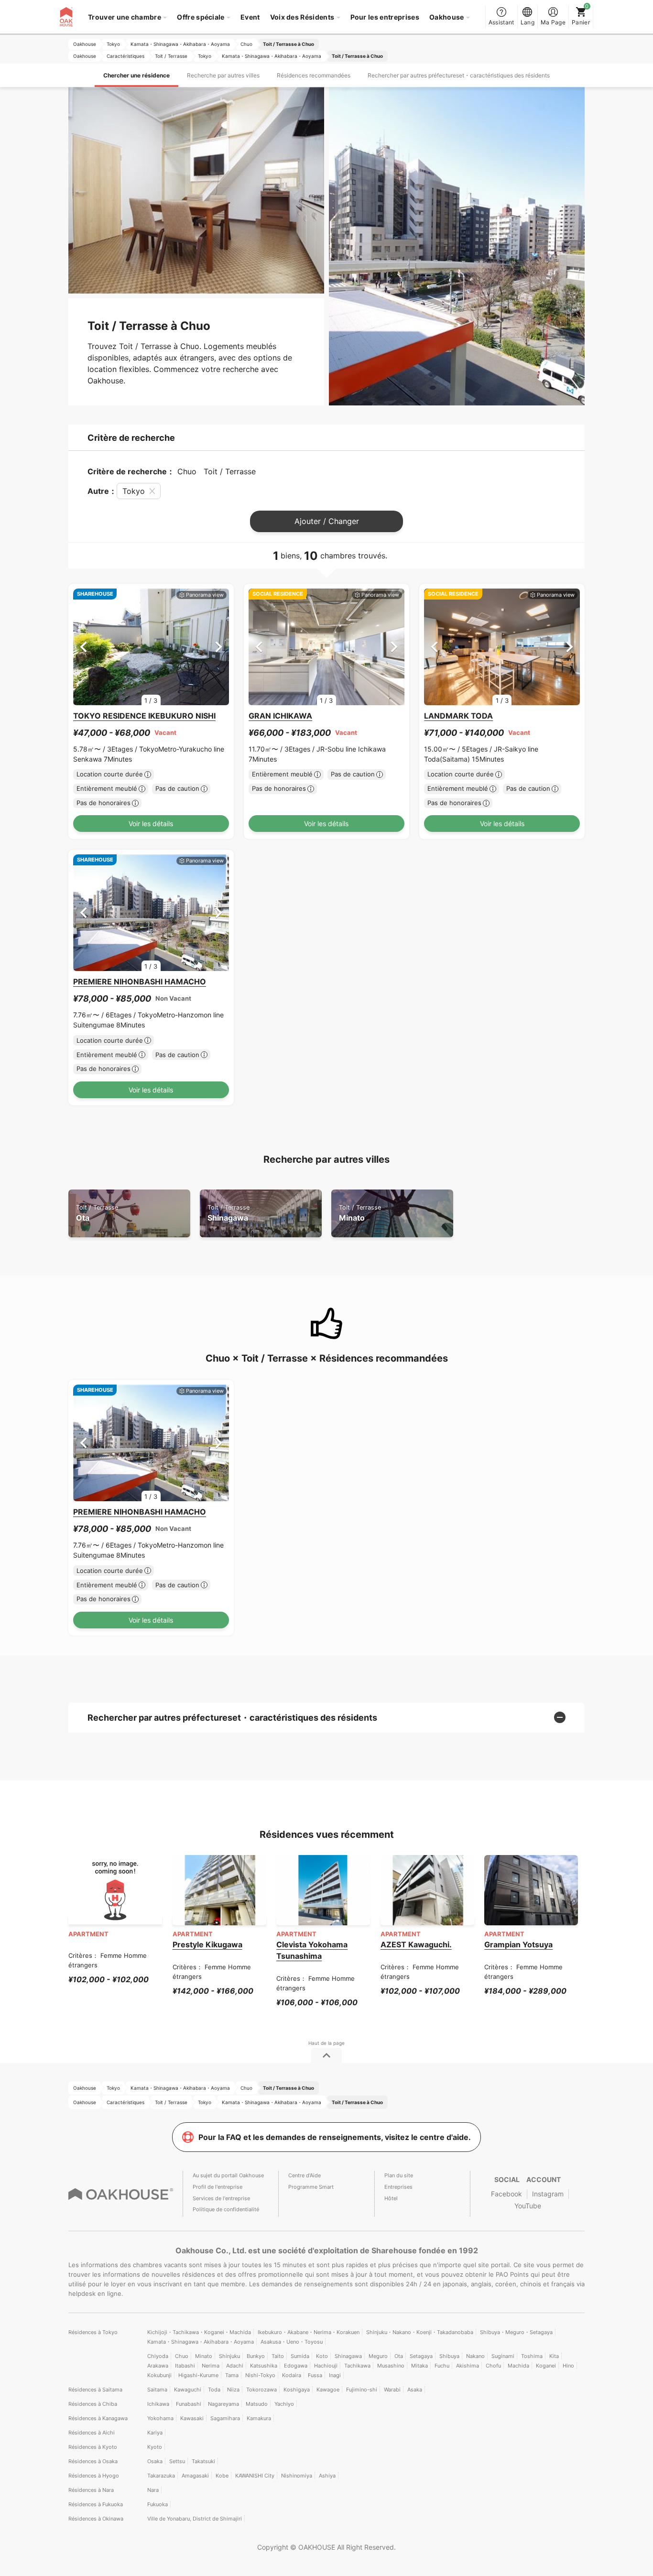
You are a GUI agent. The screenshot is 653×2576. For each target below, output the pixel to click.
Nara (153, 2490)
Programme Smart (311, 2187)
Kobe (222, 2476)
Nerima (211, 2366)
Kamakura (259, 2418)
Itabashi (185, 2366)
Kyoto (155, 2447)
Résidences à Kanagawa (98, 2418)
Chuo (182, 2356)
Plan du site (399, 2175)
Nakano (475, 2356)
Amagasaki (195, 2476)
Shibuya (449, 2356)
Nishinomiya (297, 2476)
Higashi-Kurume (198, 2375)
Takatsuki (203, 2461)
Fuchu (442, 2366)
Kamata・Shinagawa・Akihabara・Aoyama (201, 2342)
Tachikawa (357, 2366)
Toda (214, 2390)
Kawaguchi (188, 2390)
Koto (322, 2356)
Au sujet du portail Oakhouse (228, 2175)
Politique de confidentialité (226, 2209)
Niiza (233, 2390)
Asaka (415, 2390)
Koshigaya (297, 2390)
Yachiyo (284, 2404)
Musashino (391, 2366)
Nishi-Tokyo (260, 2375)
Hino (568, 2366)
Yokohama (160, 2418)
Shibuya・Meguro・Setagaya (516, 2332)
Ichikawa (158, 2404)
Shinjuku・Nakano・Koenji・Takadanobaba (420, 2332)
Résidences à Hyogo (94, 2476)
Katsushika (264, 2366)
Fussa (315, 2375)
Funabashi (189, 2404)
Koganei (546, 2366)
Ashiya (327, 2476)
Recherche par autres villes (223, 75)
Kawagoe (328, 2390)
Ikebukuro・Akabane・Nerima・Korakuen (309, 2332)
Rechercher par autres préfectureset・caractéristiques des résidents (459, 75)
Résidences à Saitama (95, 2390)
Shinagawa (229, 1213)
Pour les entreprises (385, 17)
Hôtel (391, 2198)
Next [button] (219, 647)
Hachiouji (326, 2366)
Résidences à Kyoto (93, 2447)
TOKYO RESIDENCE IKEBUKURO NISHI (144, 716)
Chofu (493, 2366)
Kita (554, 2356)
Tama (232, 2375)
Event (250, 17)
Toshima (532, 2356)
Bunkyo (256, 2356)
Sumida (300, 2356)
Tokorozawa (261, 2390)
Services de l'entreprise (221, 2198)
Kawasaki (192, 2418)
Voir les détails (151, 824)
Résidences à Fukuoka (96, 2504)
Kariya (155, 2433)
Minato (360, 1213)
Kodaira (292, 2375)
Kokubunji (159, 2375)
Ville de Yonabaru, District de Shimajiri (195, 2519)
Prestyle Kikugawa (207, 1944)
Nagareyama (223, 2404)
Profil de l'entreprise (218, 2187)
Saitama (157, 2390)
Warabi (392, 2390)
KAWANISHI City (255, 2476)
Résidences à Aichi (92, 2433)
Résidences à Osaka (93, 2461)
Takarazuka (161, 2476)
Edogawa (296, 2366)
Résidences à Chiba (93, 2404)
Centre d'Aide (305, 2175)
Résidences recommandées (314, 75)
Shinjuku (229, 2356)
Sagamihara (225, 2418)
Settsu (177, 2461)
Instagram (548, 2194)
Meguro (378, 2356)
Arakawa (158, 2366)
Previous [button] (83, 647)
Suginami (503, 2356)
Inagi (335, 2375)
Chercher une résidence (136, 75)
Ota (97, 1213)
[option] (151, 647)
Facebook (506, 2194)
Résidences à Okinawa (96, 2519)
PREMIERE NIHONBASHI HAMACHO (140, 982)
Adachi (235, 2366)
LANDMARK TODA (458, 716)
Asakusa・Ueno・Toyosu (292, 2342)
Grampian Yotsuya (518, 1944)
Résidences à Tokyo (93, 2332)
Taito (278, 2356)
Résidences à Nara (91, 2490)
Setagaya (421, 2356)
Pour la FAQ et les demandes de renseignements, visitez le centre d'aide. (335, 2137)
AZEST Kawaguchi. (416, 1944)
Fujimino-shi (362, 2390)
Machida (518, 2366)
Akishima (468, 2366)
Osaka (155, 2461)
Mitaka (419, 2366)
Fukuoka (158, 2504)
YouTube (528, 2206)
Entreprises (398, 2187)
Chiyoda (158, 2356)
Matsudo (257, 2404)
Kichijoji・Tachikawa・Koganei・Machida (199, 2332)
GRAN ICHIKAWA (280, 716)
